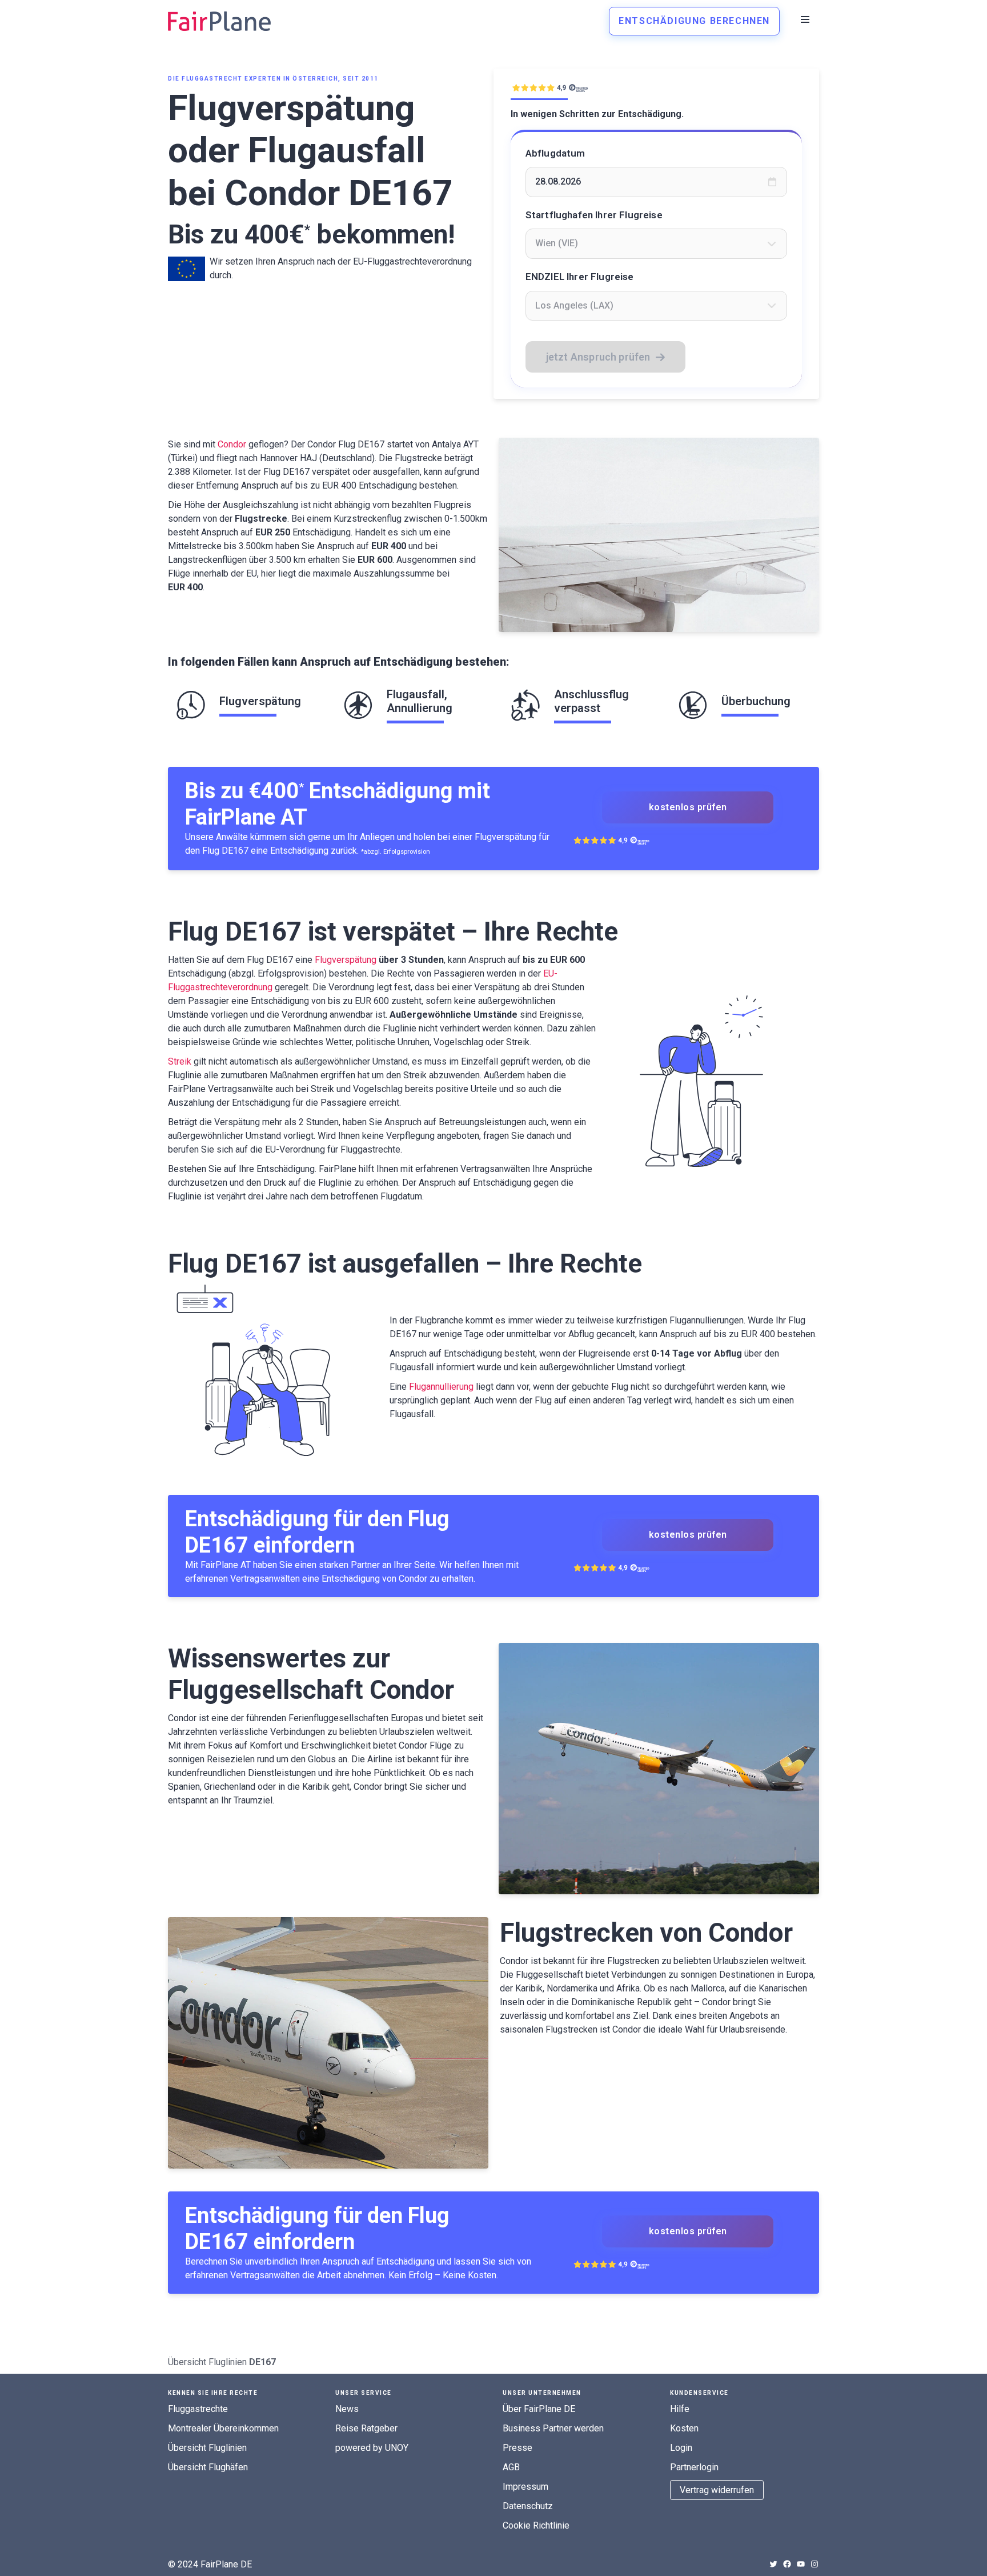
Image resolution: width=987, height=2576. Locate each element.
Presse (517, 2448)
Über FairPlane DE (539, 2409)
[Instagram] (815, 2564)
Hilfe (680, 2409)
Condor (232, 444)
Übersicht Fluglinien (207, 2362)
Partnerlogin (694, 2467)
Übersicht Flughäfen (208, 2467)
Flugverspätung (346, 960)
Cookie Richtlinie (536, 2525)
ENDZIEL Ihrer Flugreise (580, 277)
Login (681, 2448)
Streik (180, 1061)
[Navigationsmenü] (805, 19)
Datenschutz (528, 2506)
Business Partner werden (553, 2428)
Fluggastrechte (198, 2409)
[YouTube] (801, 2564)
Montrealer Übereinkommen (223, 2428)
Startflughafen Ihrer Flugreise (594, 215)
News (347, 2409)
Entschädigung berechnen (694, 21)
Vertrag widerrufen (717, 2490)
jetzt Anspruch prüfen (598, 357)
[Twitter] (773, 2564)
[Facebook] (787, 2564)
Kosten (684, 2428)
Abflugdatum (555, 153)
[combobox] (657, 243)
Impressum (525, 2487)
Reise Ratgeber (366, 2428)
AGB (511, 2467)
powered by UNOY (372, 2448)
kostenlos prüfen (688, 807)
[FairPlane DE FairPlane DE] (219, 21)
